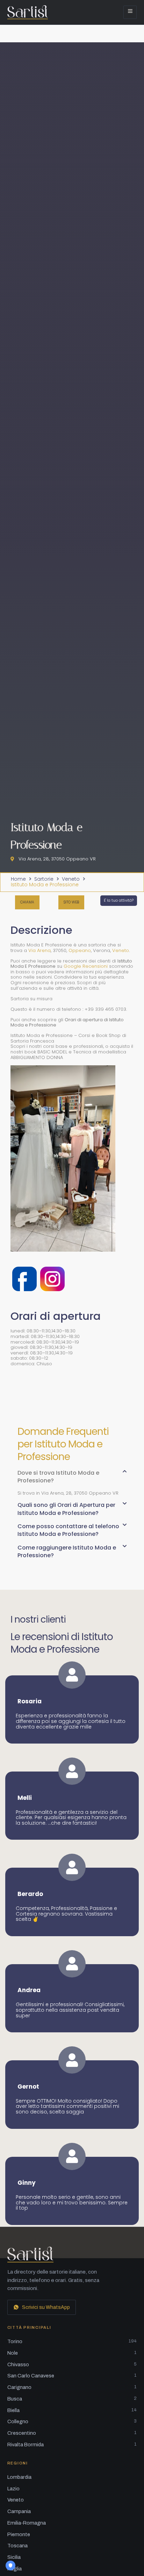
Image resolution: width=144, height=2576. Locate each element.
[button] (72, 1480)
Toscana (17, 2546)
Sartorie (44, 879)
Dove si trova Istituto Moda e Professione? (58, 1477)
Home (18, 879)
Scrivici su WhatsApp (46, 2307)
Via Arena (39, 950)
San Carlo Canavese (72, 2376)
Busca (72, 2399)
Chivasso (72, 2364)
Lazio (13, 2489)
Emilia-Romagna (27, 2523)
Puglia (15, 2569)
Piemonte (19, 2534)
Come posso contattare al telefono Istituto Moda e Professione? (68, 1530)
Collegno (72, 2421)
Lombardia (19, 2477)
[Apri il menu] (130, 12)
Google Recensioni (86, 966)
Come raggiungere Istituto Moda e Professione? (67, 1551)
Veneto (71, 879)
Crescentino (72, 2433)
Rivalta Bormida (72, 2445)
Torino (72, 2341)
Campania (19, 2511)
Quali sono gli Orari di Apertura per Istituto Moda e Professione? (66, 1509)
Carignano (72, 2387)
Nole (72, 2353)
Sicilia (14, 2557)
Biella (72, 2410)
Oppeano (80, 950)
